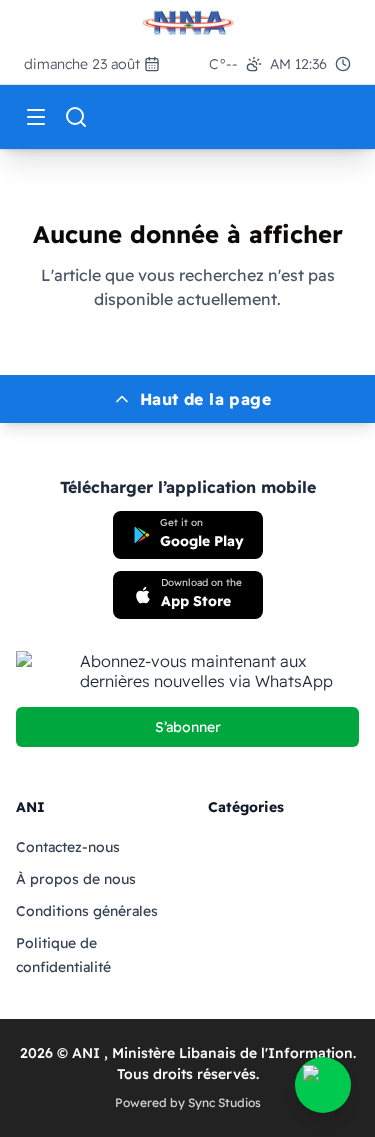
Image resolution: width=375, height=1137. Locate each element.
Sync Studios (224, 1102)
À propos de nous (76, 879)
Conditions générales (87, 911)
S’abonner (188, 727)
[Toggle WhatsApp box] (323, 1085)
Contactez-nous (68, 847)
